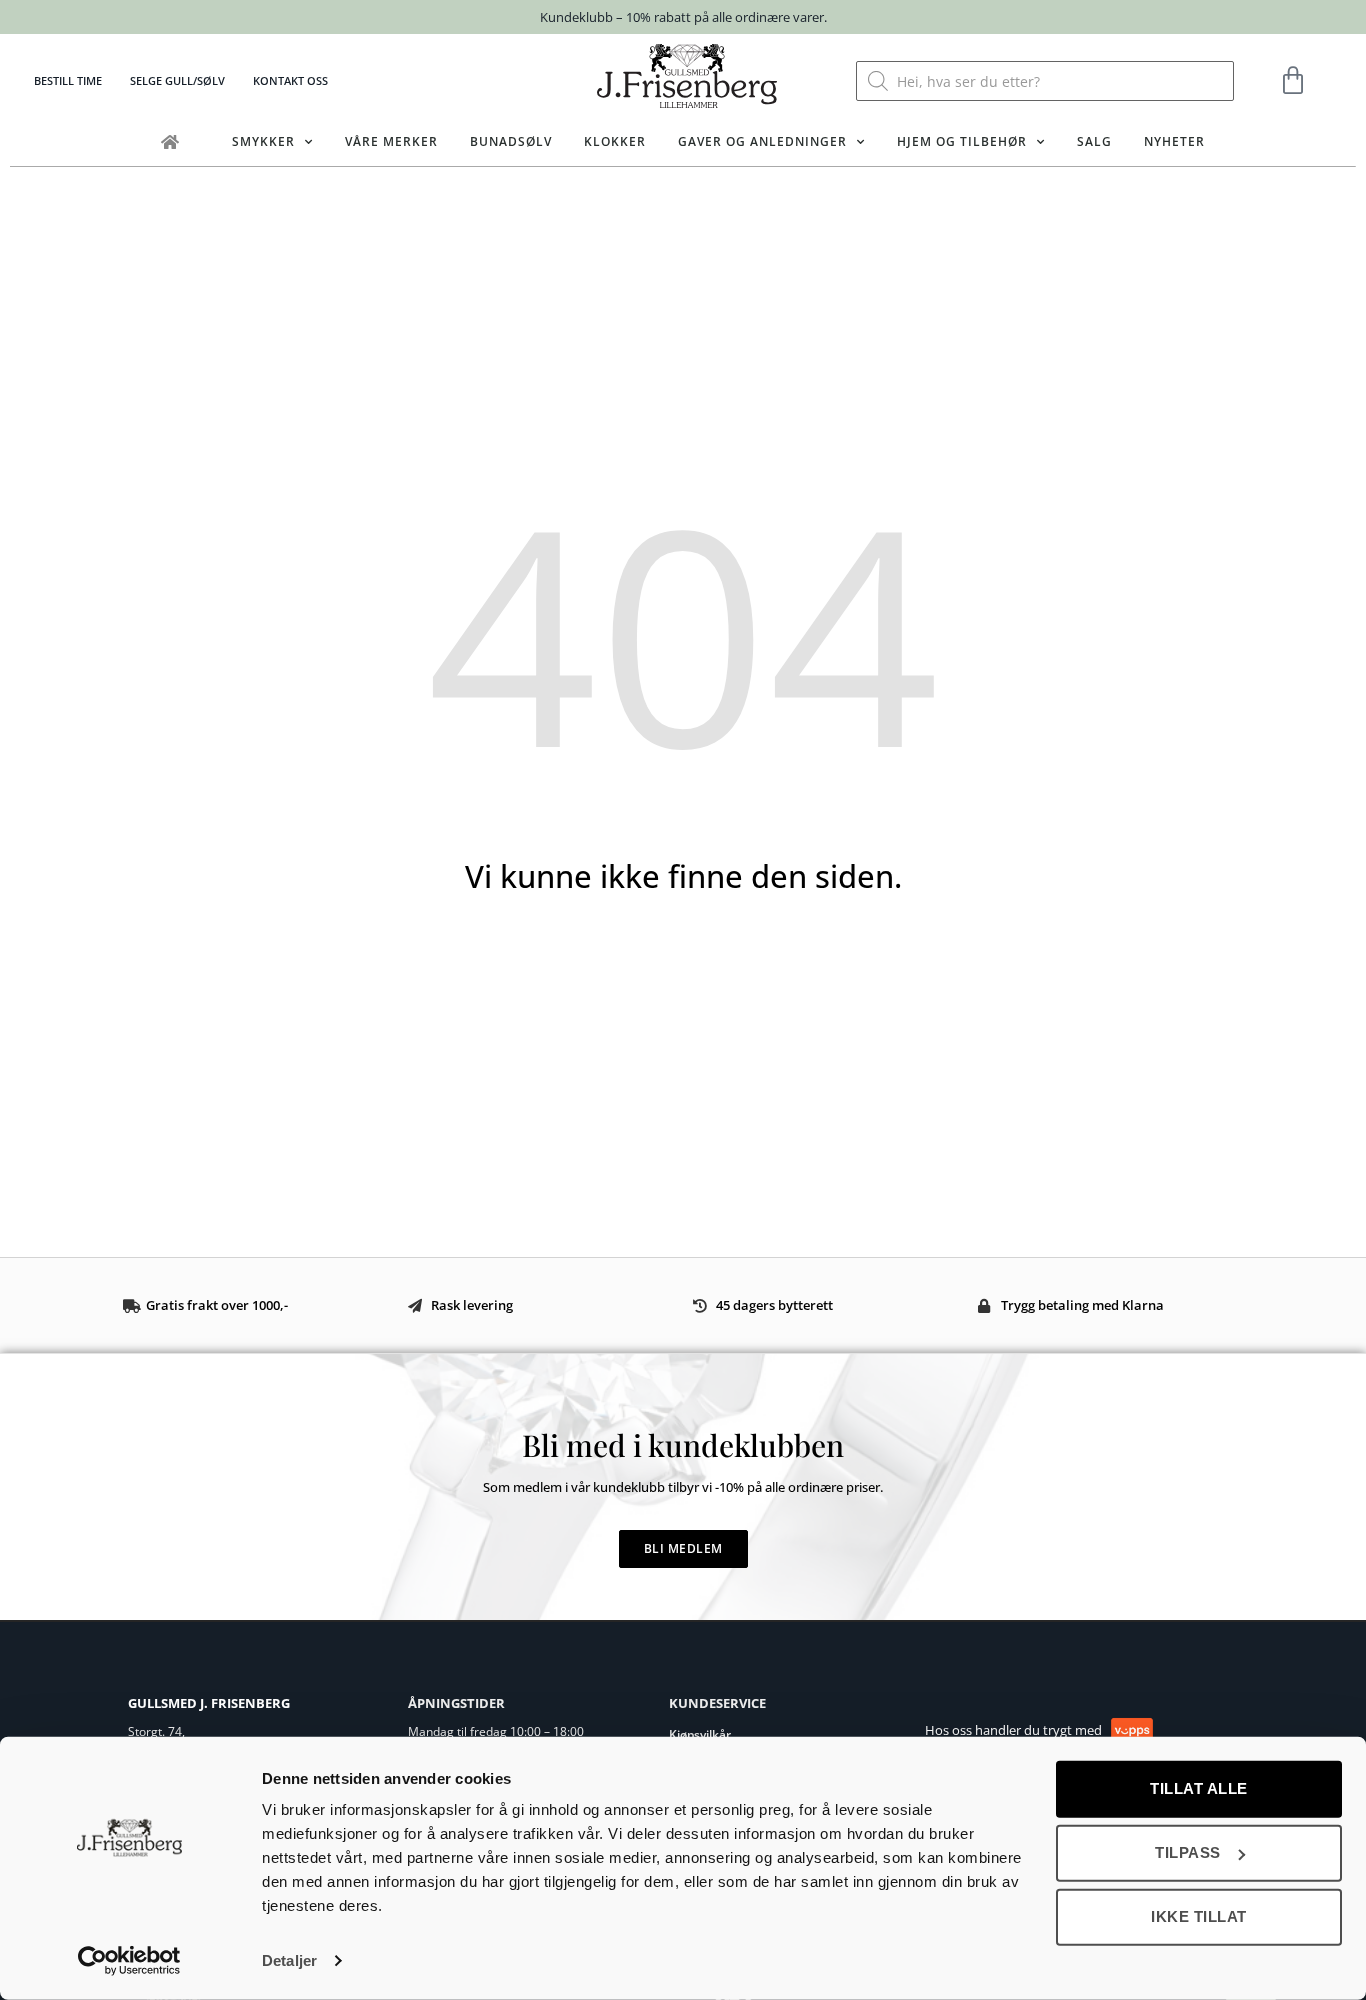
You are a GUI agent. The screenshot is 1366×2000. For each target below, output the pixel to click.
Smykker (263, 141)
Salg (1094, 141)
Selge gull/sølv (177, 80)
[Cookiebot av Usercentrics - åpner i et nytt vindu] (129, 1961)
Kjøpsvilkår (700, 1734)
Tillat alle (1199, 1788)
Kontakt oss (290, 80)
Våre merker (391, 141)
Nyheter (1174, 141)
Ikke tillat (1199, 1916)
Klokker (615, 141)
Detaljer (289, 1960)
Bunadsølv (511, 141)
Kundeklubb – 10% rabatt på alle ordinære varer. (683, 17)
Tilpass (1188, 1852)
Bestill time (68, 80)
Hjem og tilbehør (962, 141)
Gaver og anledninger (762, 141)
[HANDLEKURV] (1293, 81)
